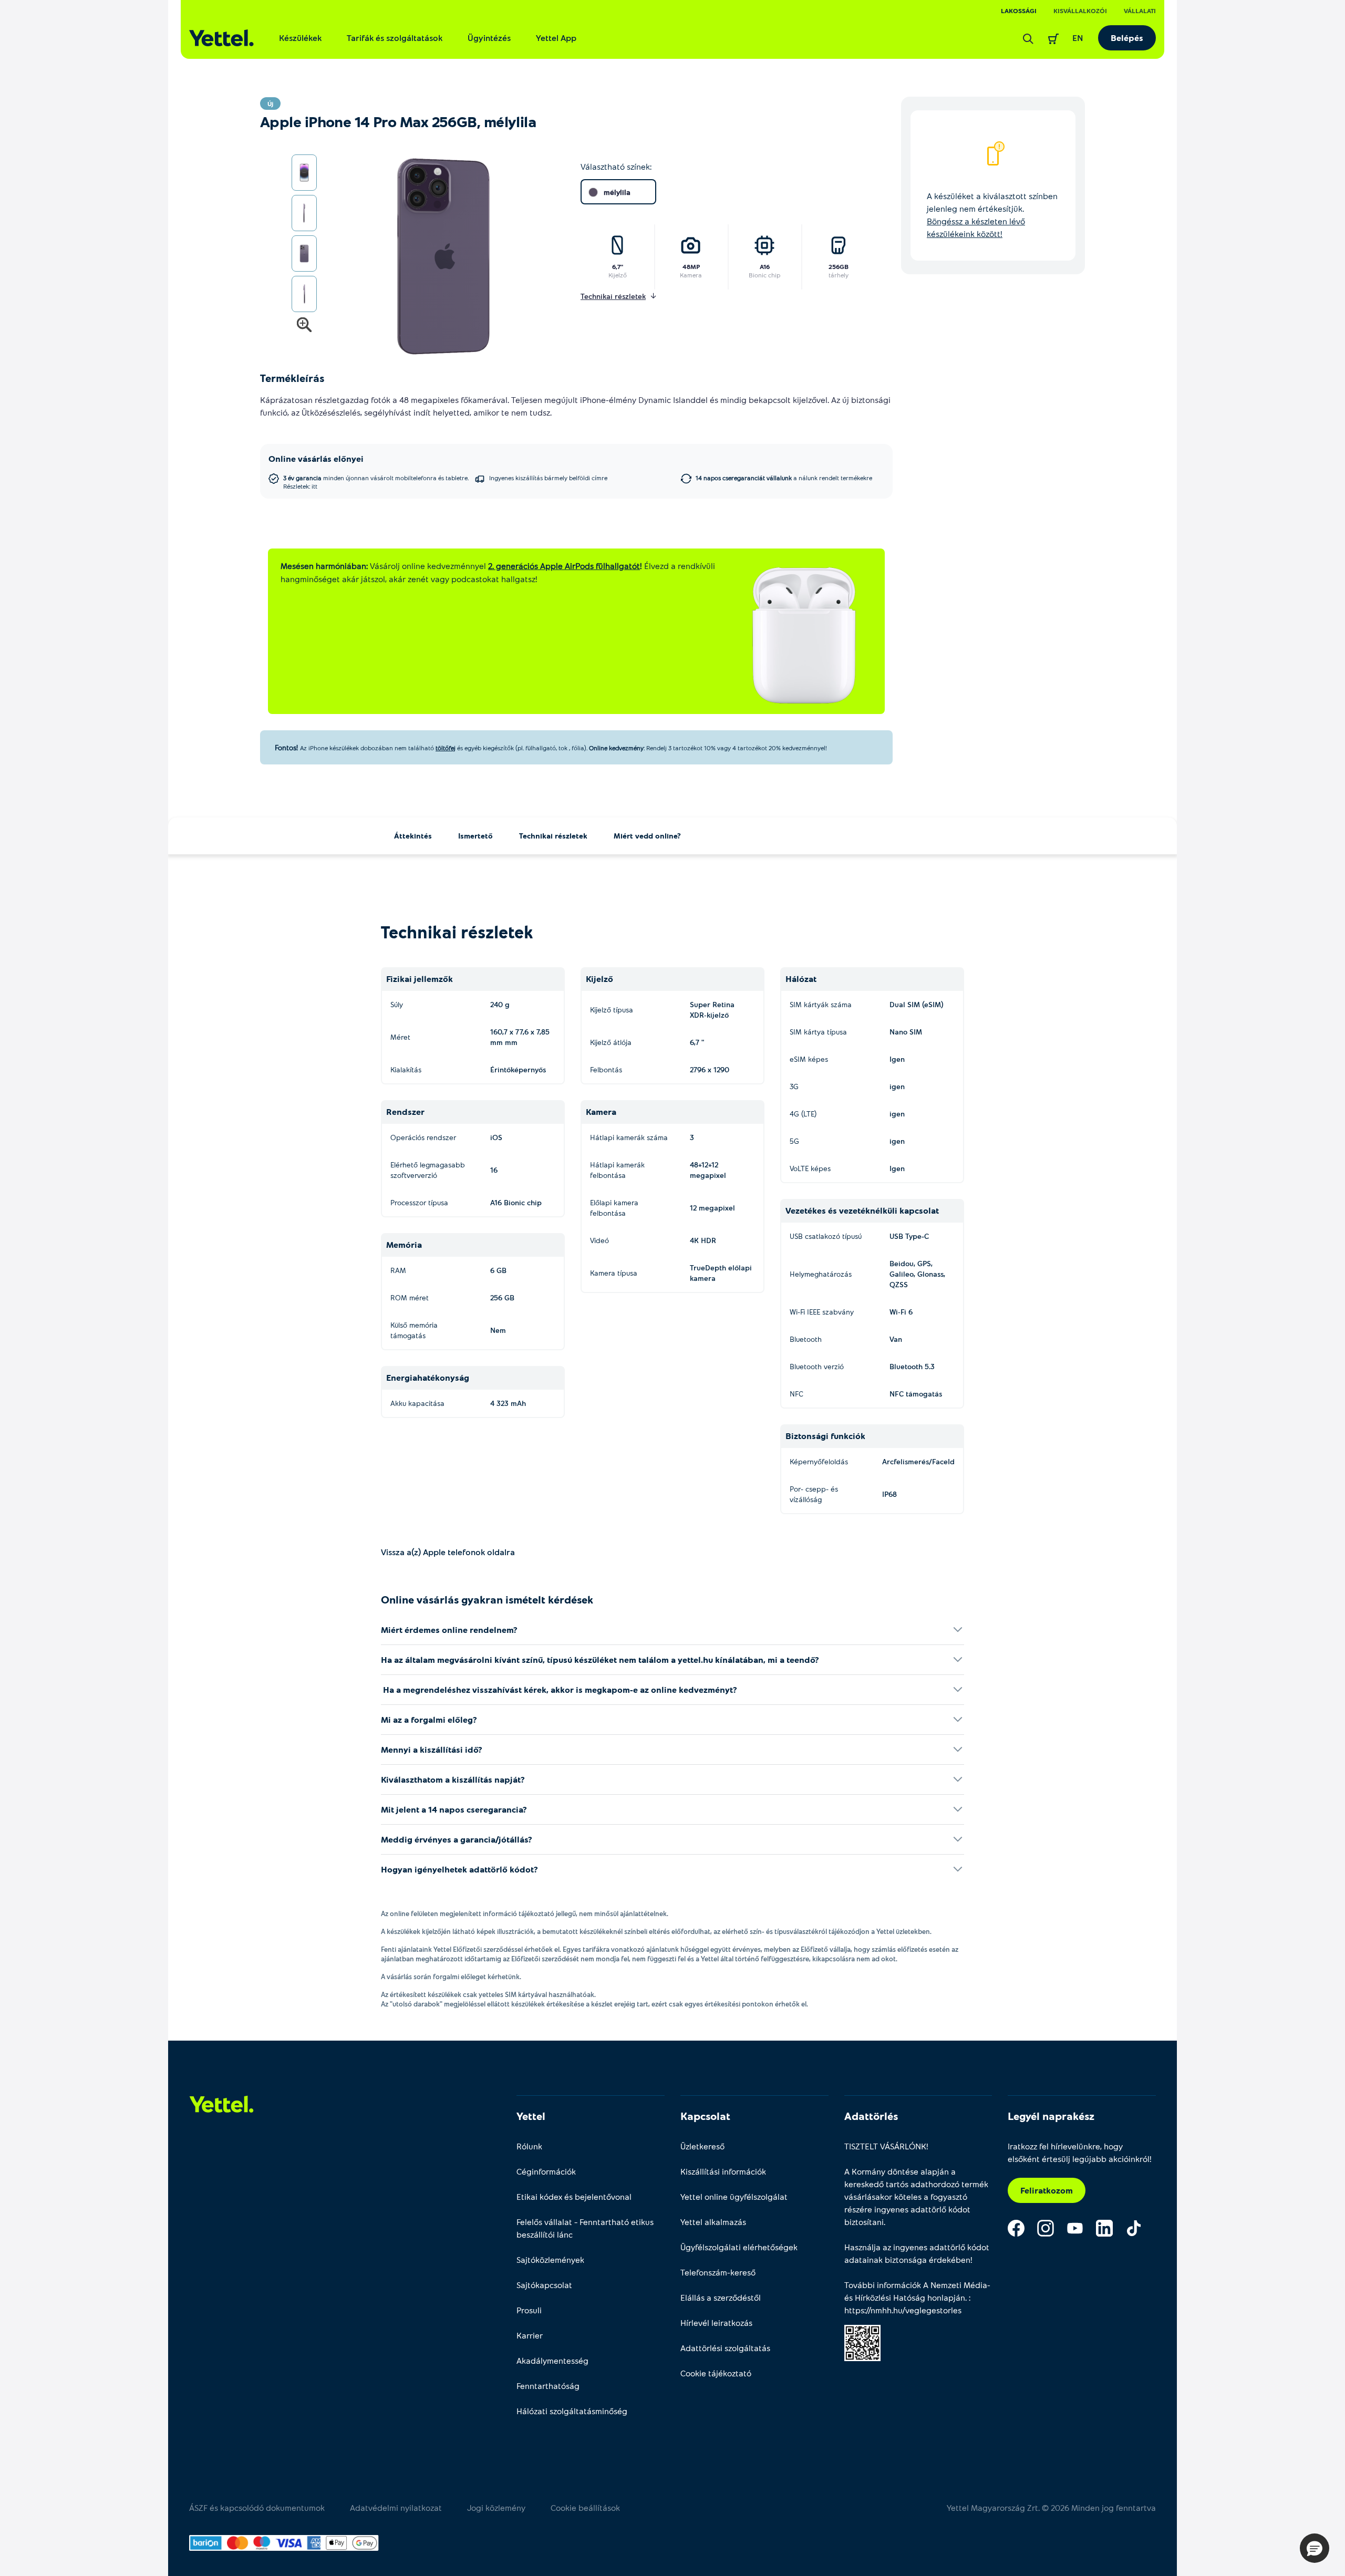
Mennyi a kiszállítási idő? (432, 1749)
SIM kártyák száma (821, 1004)
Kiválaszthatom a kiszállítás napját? (453, 1779)
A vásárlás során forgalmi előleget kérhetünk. (451, 1977)
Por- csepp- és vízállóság (814, 1494)
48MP (691, 266)
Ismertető (475, 836)
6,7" (618, 266)
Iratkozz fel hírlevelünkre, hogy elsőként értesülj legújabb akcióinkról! (1080, 2152)
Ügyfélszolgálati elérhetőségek (739, 2247)
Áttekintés (413, 836)
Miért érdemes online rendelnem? (449, 1630)
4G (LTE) (803, 1114)
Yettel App (556, 38)
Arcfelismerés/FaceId (918, 1461)
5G (794, 1141)
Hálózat (801, 979)
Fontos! (286, 747)
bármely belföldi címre (548, 478)
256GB (839, 266)
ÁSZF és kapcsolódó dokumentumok (257, 2507)
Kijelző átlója (611, 1042)
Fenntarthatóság (548, 2386)
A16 (765, 266)
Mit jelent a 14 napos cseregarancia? (454, 1809)
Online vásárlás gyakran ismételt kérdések (487, 1599)
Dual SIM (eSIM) (917, 1004)
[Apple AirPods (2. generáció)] (804, 635)
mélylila (617, 192)
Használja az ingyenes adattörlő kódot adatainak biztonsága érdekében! (917, 2253)
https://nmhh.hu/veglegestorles (903, 2310)
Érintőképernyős (518, 1069)
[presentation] (432, 257)
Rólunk (529, 2146)
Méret (400, 1037)
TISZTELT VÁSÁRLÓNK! (886, 2146)
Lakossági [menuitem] (1019, 11)
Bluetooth (806, 1339)
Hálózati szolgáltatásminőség (572, 2411)
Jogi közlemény (496, 2507)
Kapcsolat (705, 2116)
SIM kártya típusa (818, 1032)
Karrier (530, 2335)
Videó (599, 1240)
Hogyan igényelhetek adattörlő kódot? (459, 1869)
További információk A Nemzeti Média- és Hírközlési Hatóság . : (917, 2297)
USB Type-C (909, 1236)
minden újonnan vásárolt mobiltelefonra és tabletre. (376, 482)
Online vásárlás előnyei (316, 458)
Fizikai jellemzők (420, 979)
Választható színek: (616, 166)
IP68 (889, 1494)
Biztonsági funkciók (825, 1436)
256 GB (502, 1297)
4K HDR (703, 1240)
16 (494, 1170)
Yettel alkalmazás (713, 2222)
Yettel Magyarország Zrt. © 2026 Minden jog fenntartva (1051, 2507)
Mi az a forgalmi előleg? (429, 1719)
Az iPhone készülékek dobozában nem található (367, 748)
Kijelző (618, 275)
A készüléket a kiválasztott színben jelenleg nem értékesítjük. (992, 215)
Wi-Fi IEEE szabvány (822, 1312)
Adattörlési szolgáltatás (725, 2348)
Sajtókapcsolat (544, 2285)
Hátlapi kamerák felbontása (617, 1170)
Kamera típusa (614, 1273)
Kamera (691, 275)
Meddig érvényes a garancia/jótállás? (457, 1839)
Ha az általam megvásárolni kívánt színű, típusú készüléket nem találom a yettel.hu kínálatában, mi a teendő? (600, 1659)
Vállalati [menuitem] (1140, 11)
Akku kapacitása (417, 1403)
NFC (796, 1394)
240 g (500, 1004)
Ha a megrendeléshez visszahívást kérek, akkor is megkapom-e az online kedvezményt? (559, 1689)
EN (1078, 38)
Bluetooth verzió (817, 1366)
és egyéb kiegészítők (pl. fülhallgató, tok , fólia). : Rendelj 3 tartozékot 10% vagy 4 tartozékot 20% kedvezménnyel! (641, 748)
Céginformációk (546, 2171)
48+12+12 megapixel (708, 1170)
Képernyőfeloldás (819, 1461)
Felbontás (606, 1069)
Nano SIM (906, 1032)
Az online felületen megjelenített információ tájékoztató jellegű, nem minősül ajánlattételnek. (525, 1913)
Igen (897, 1059)
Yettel (531, 2116)
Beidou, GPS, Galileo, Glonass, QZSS (917, 1274)
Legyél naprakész (1051, 2116)
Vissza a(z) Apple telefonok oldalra (448, 1552)
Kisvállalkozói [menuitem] (1080, 11)
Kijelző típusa (612, 1010)
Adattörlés (871, 2116)
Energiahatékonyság (428, 1377)
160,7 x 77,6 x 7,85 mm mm (520, 1037)
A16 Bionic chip (516, 1202)
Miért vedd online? (647, 836)
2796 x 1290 (710, 1069)
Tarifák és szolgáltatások (395, 38)
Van (896, 1339)
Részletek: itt (300, 486)
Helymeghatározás (821, 1274)
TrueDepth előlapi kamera (721, 1273)
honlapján (946, 2297)
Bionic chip (764, 275)
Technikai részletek (553, 836)
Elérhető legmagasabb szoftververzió (428, 1170)
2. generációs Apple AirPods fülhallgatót (564, 566)
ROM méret (410, 1297)
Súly (397, 1004)
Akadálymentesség (552, 2360)
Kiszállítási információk (723, 2171)
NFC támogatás (916, 1394)
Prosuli (529, 2310)
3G (794, 1086)
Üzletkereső (702, 2146)
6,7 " (697, 1042)
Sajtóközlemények (550, 2259)
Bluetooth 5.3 (912, 1366)
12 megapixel (712, 1208)
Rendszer (405, 1111)
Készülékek (300, 38)
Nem (498, 1330)
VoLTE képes (810, 1168)
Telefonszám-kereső (718, 2272)
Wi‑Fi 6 (901, 1312)
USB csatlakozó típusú (826, 1236)
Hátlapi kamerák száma (629, 1137)
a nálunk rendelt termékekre (784, 478)
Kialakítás (406, 1069)
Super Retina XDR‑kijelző (712, 1010)
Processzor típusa (419, 1202)
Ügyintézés (489, 38)
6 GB (498, 1270)
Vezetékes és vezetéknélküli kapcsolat (862, 1210)
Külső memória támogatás (414, 1330)
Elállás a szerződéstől (721, 2297)
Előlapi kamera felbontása (614, 1208)
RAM (398, 1270)
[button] (1315, 2548)
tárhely (839, 275)
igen (897, 1086)
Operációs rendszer (423, 1137)
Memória (404, 1244)
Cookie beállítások (585, 2507)
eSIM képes (809, 1059)
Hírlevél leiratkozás (716, 2322)
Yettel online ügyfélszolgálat (734, 2196)
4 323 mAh (508, 1403)
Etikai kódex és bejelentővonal (574, 2196)
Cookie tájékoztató (716, 2373)
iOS (496, 1137)
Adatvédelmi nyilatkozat (396, 2507)
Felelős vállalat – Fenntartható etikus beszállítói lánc (585, 2228)
